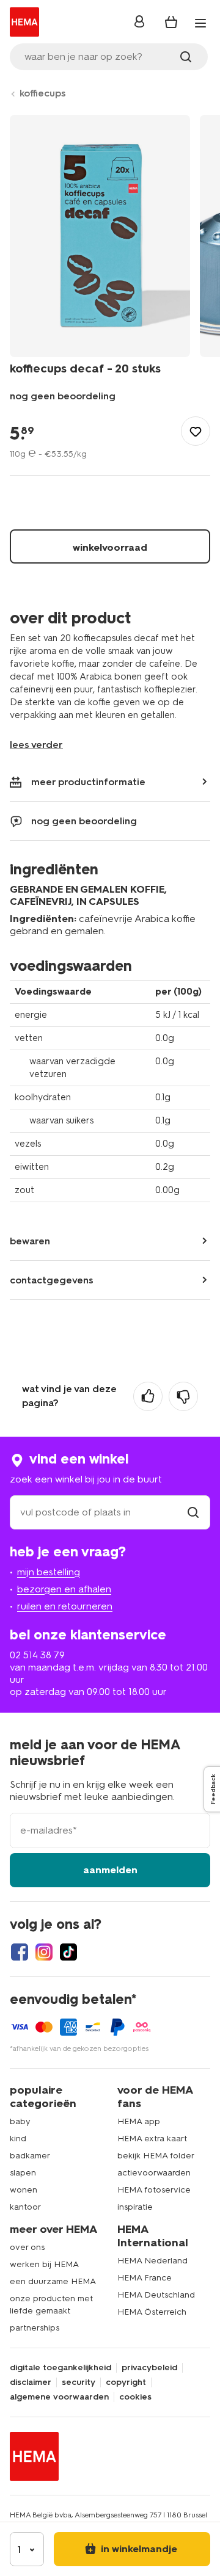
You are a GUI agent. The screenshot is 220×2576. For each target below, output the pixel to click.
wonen (24, 2190)
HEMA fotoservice (154, 2190)
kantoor (25, 2207)
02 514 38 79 (37, 1655)
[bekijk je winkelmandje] (171, 22)
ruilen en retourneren (65, 1606)
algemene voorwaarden (59, 2397)
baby (20, 2121)
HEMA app (139, 2121)
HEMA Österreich (152, 2312)
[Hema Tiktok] (68, 1952)
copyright (126, 2382)
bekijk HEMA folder (156, 2156)
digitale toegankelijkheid (61, 2368)
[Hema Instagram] (44, 1952)
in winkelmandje (138, 2549)
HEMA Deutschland (156, 2295)
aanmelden (110, 1870)
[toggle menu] (200, 23)
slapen (23, 2173)
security (79, 2382)
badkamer (30, 2156)
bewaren (30, 1241)
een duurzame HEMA (53, 2281)
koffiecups (43, 93)
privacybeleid (149, 2368)
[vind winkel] (193, 1512)
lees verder (36, 745)
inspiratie (135, 2207)
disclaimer (31, 2382)
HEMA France (145, 2278)
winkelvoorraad (110, 547)
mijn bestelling (49, 1572)
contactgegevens (52, 1280)
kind (18, 2139)
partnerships (35, 2328)
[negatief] (183, 1396)
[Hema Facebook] (20, 1952)
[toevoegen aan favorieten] (196, 431)
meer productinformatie (88, 782)
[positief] (148, 1396)
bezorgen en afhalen (64, 1589)
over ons (27, 2247)
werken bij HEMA (44, 2264)
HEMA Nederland (152, 2261)
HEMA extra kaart (152, 2139)
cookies (135, 2397)
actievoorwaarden (154, 2173)
